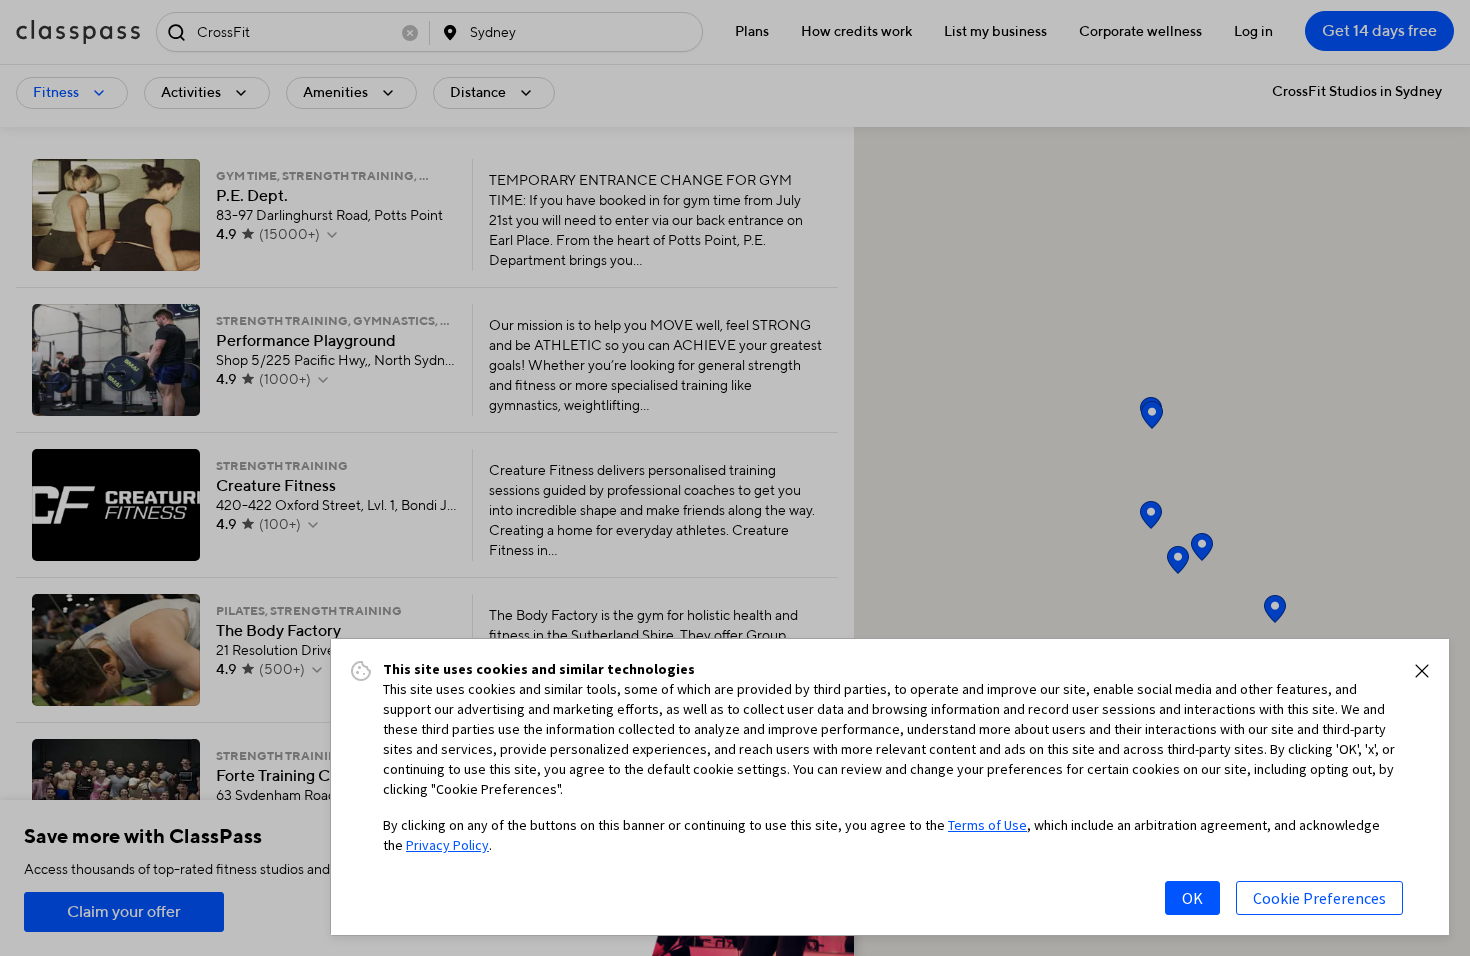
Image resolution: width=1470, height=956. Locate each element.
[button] (1422, 671)
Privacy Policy (447, 845)
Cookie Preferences (1319, 898)
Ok (1192, 898)
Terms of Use (987, 825)
